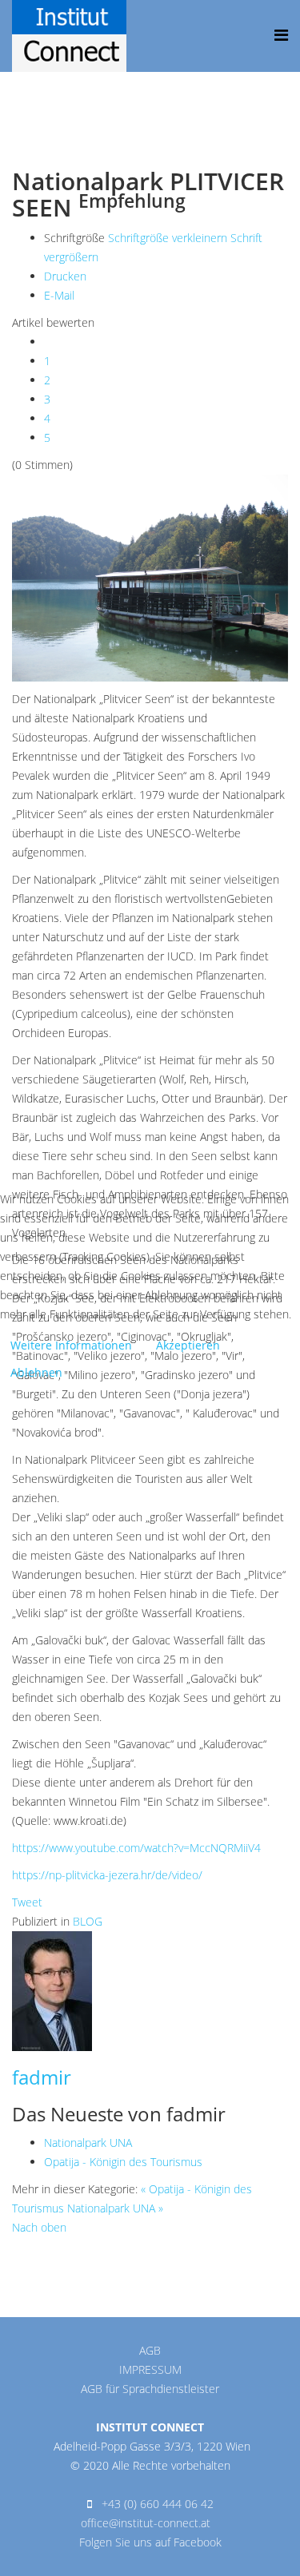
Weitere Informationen (71, 1345)
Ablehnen (36, 1372)
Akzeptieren (188, 1345)
